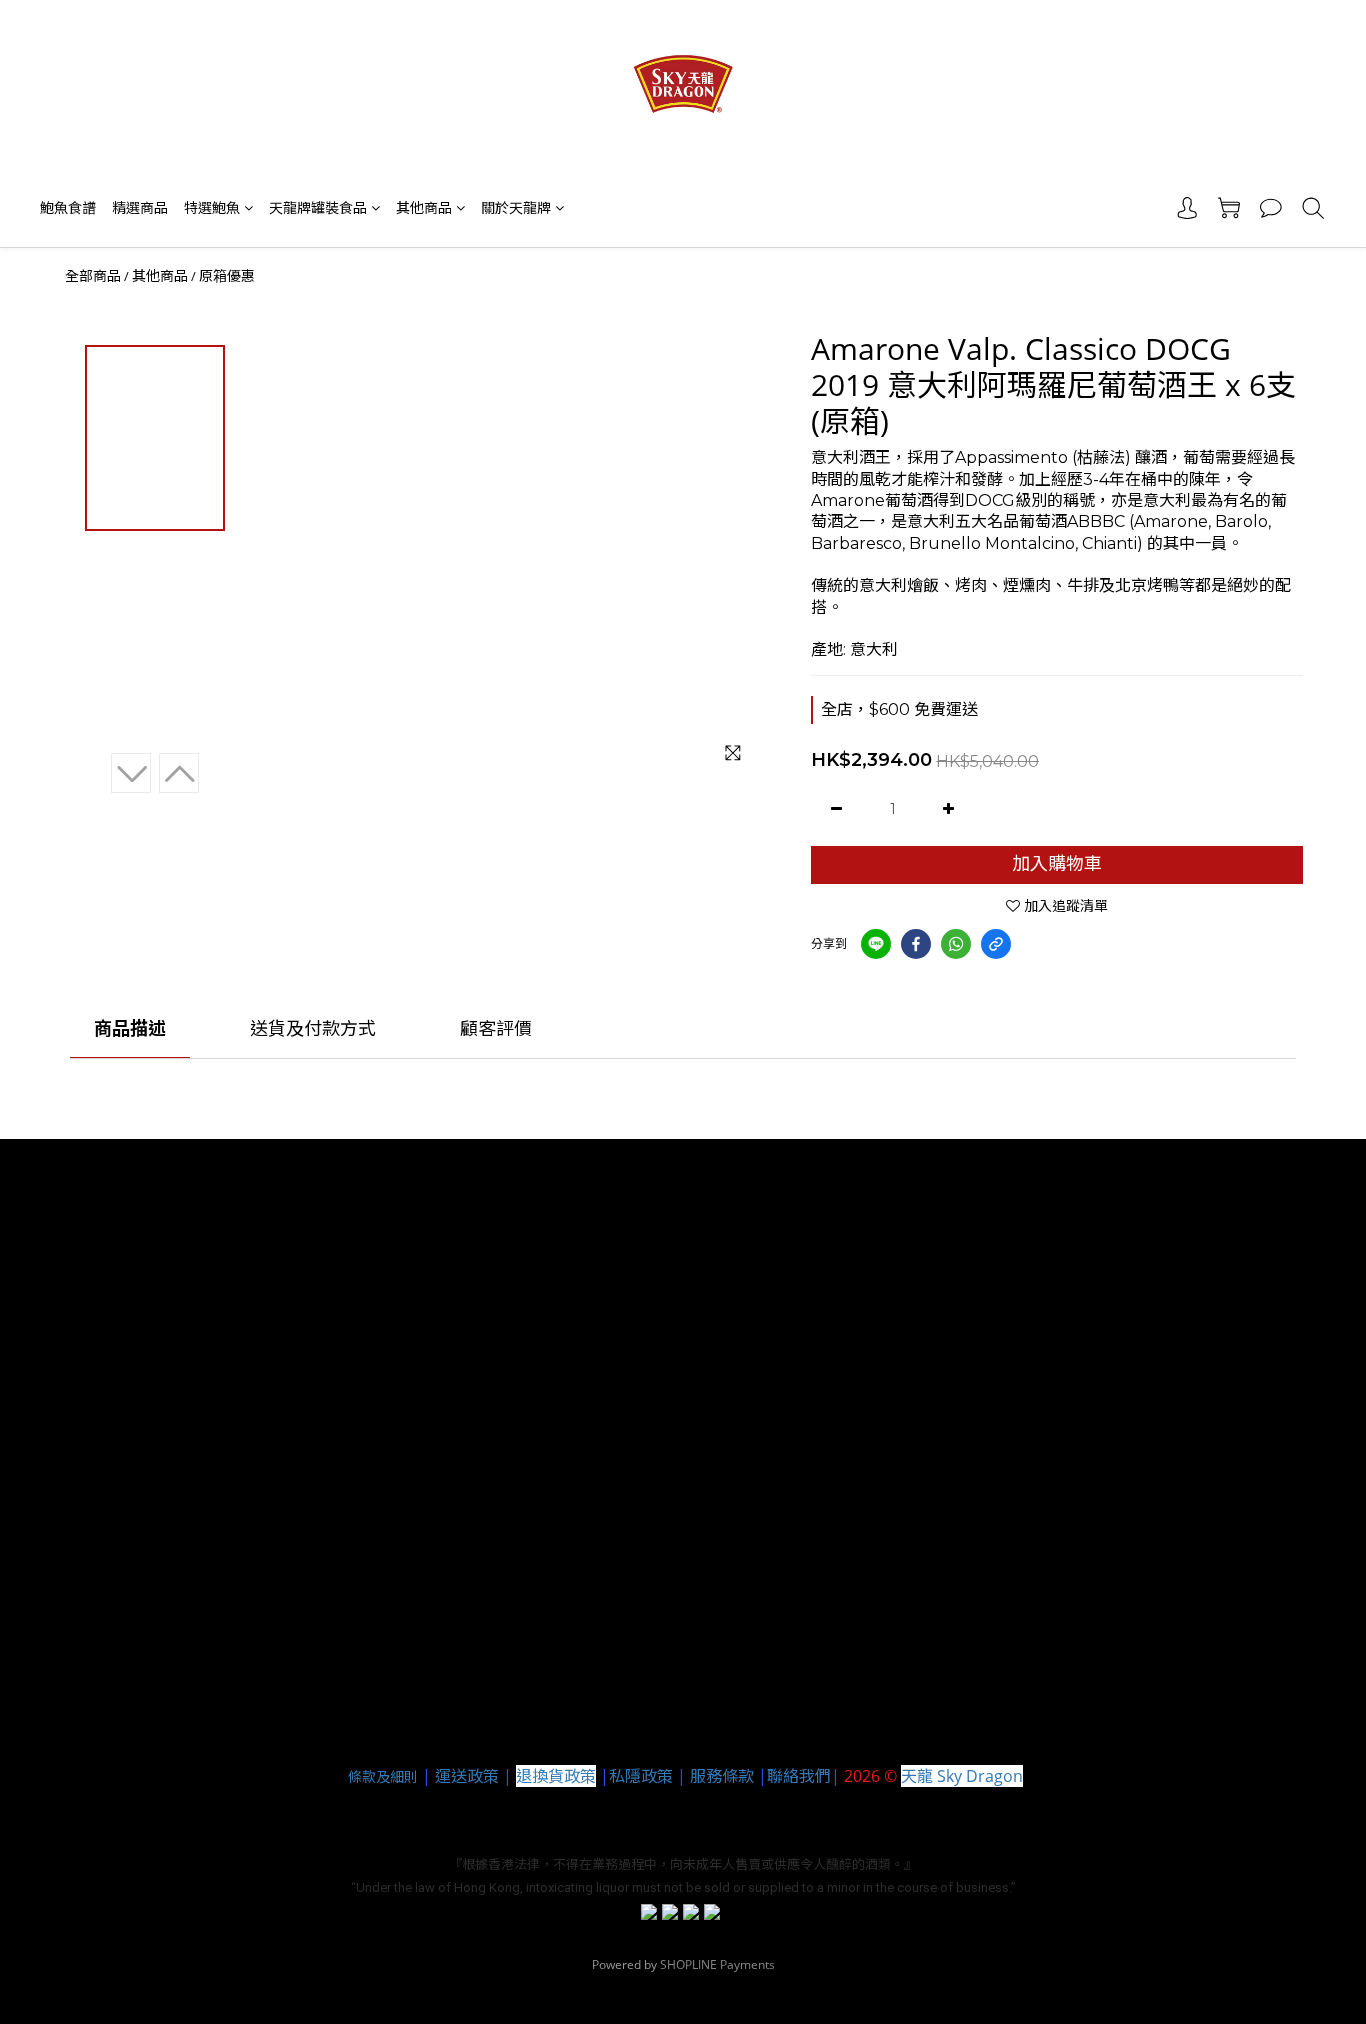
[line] (876, 944)
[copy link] (996, 944)
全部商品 (93, 276)
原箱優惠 (227, 276)
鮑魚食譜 (68, 207)
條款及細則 (383, 1776)
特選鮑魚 (212, 207)
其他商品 (424, 207)
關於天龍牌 (516, 207)
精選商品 (140, 207)
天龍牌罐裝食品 (318, 207)
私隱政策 (641, 1776)
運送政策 (467, 1776)
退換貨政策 (556, 1776)
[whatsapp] (956, 944)
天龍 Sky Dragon (962, 1776)
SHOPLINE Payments (717, 1964)
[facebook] (916, 944)
